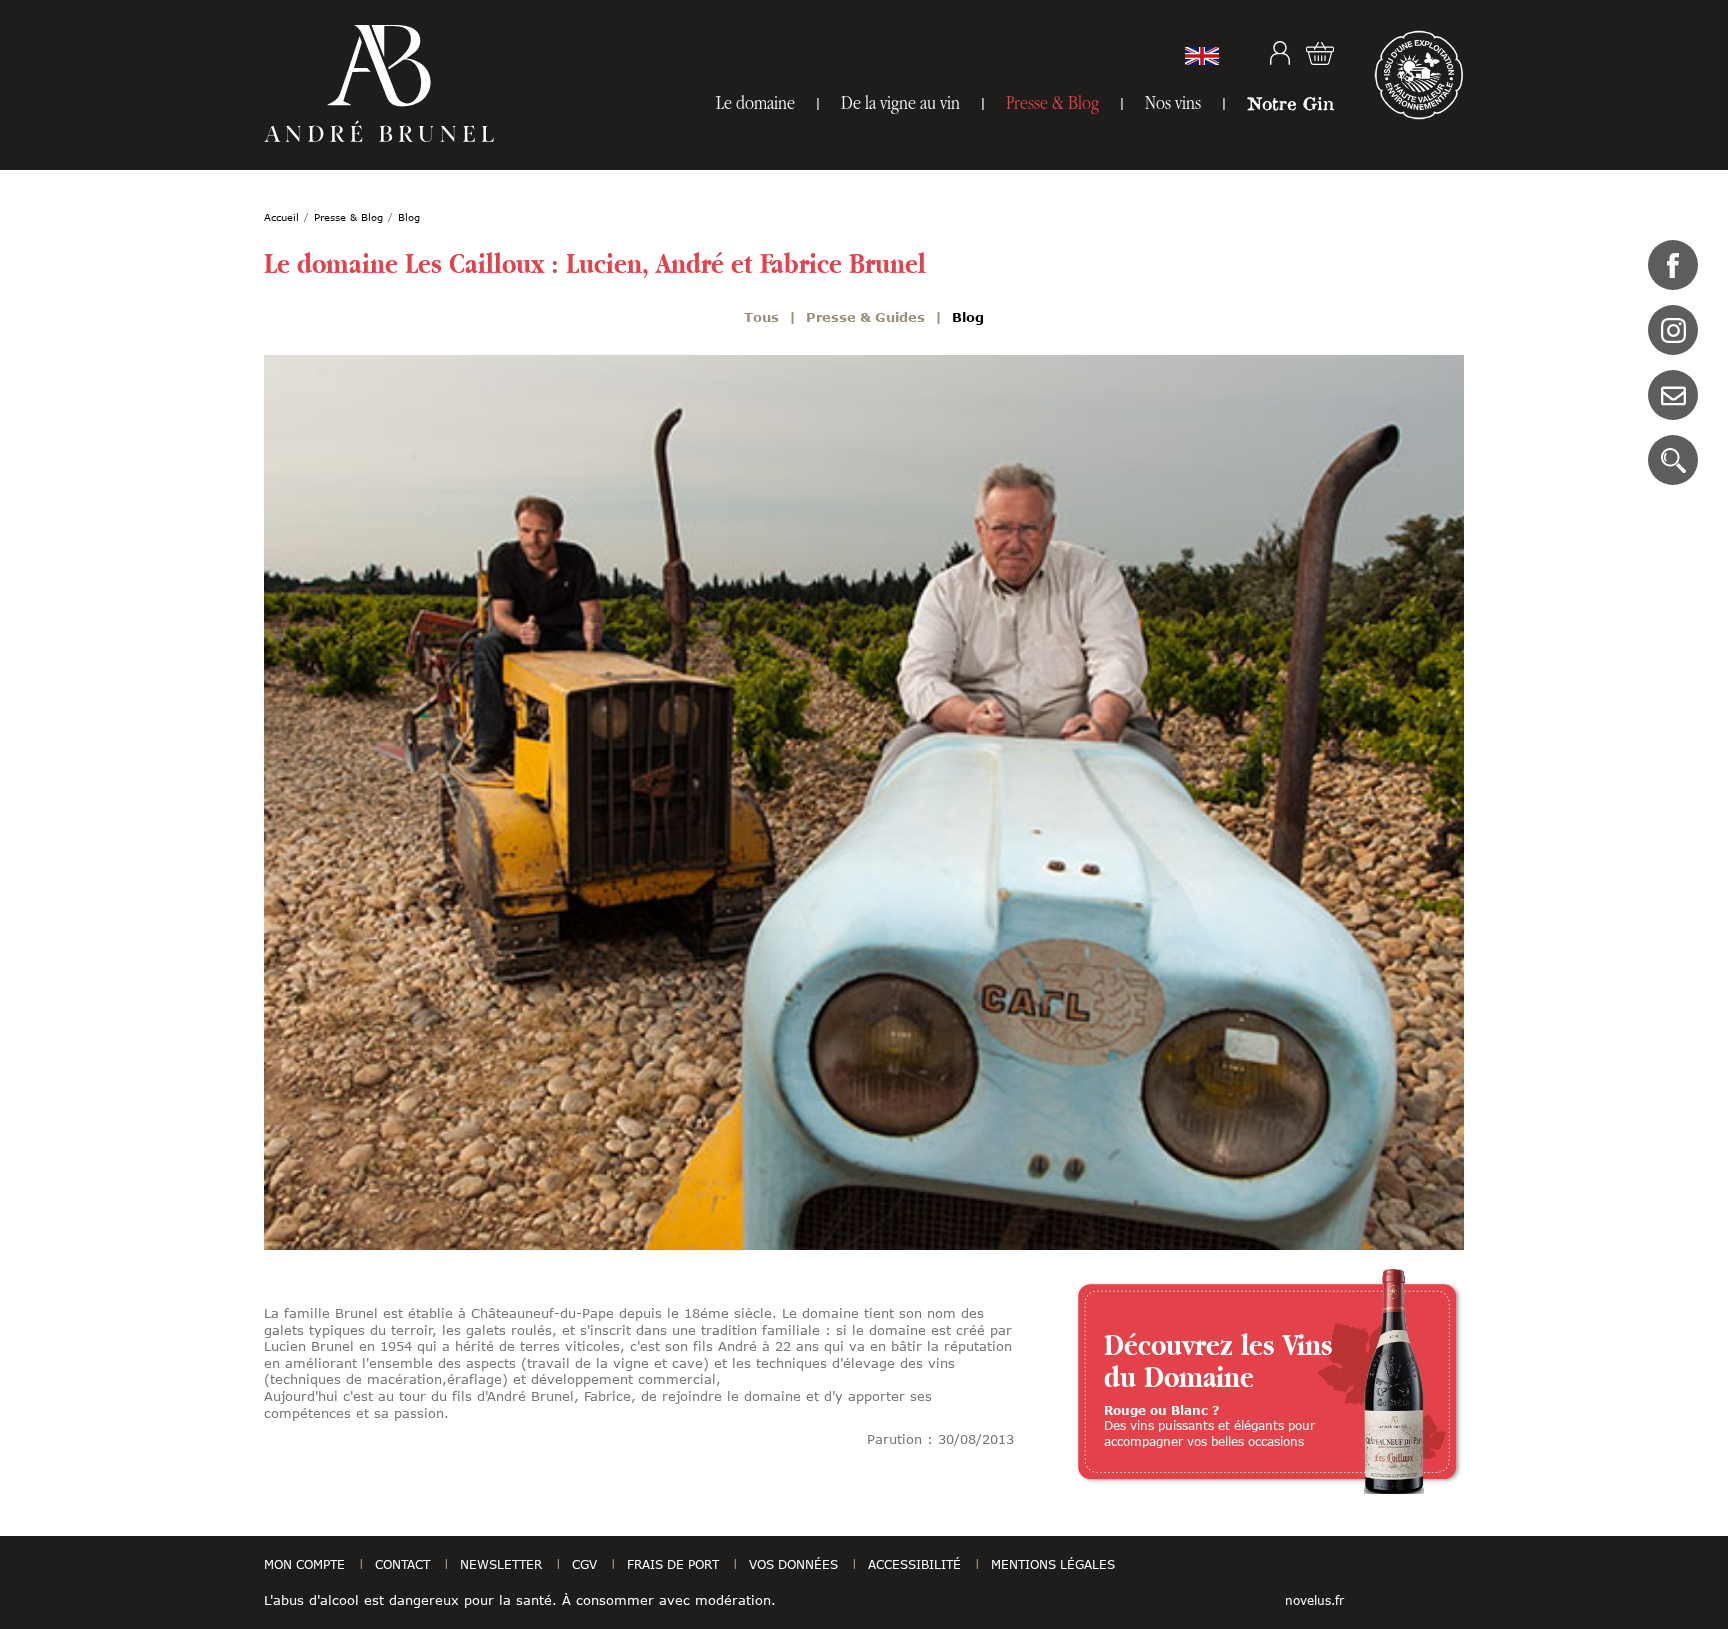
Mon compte (1280, 53)
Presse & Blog (1052, 102)
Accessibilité (914, 1564)
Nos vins (1173, 102)
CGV (584, 1564)
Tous (761, 317)
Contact (1673, 395)
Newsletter (501, 1564)
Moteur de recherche (1673, 460)
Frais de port (673, 1564)
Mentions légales (1053, 1564)
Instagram (1673, 330)
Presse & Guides (865, 317)
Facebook (1673, 265)
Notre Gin (1290, 103)
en (1202, 56)
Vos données (793, 1564)
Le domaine (755, 102)
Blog (968, 317)
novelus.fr (1314, 1600)
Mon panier (1320, 53)
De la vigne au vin (900, 102)
